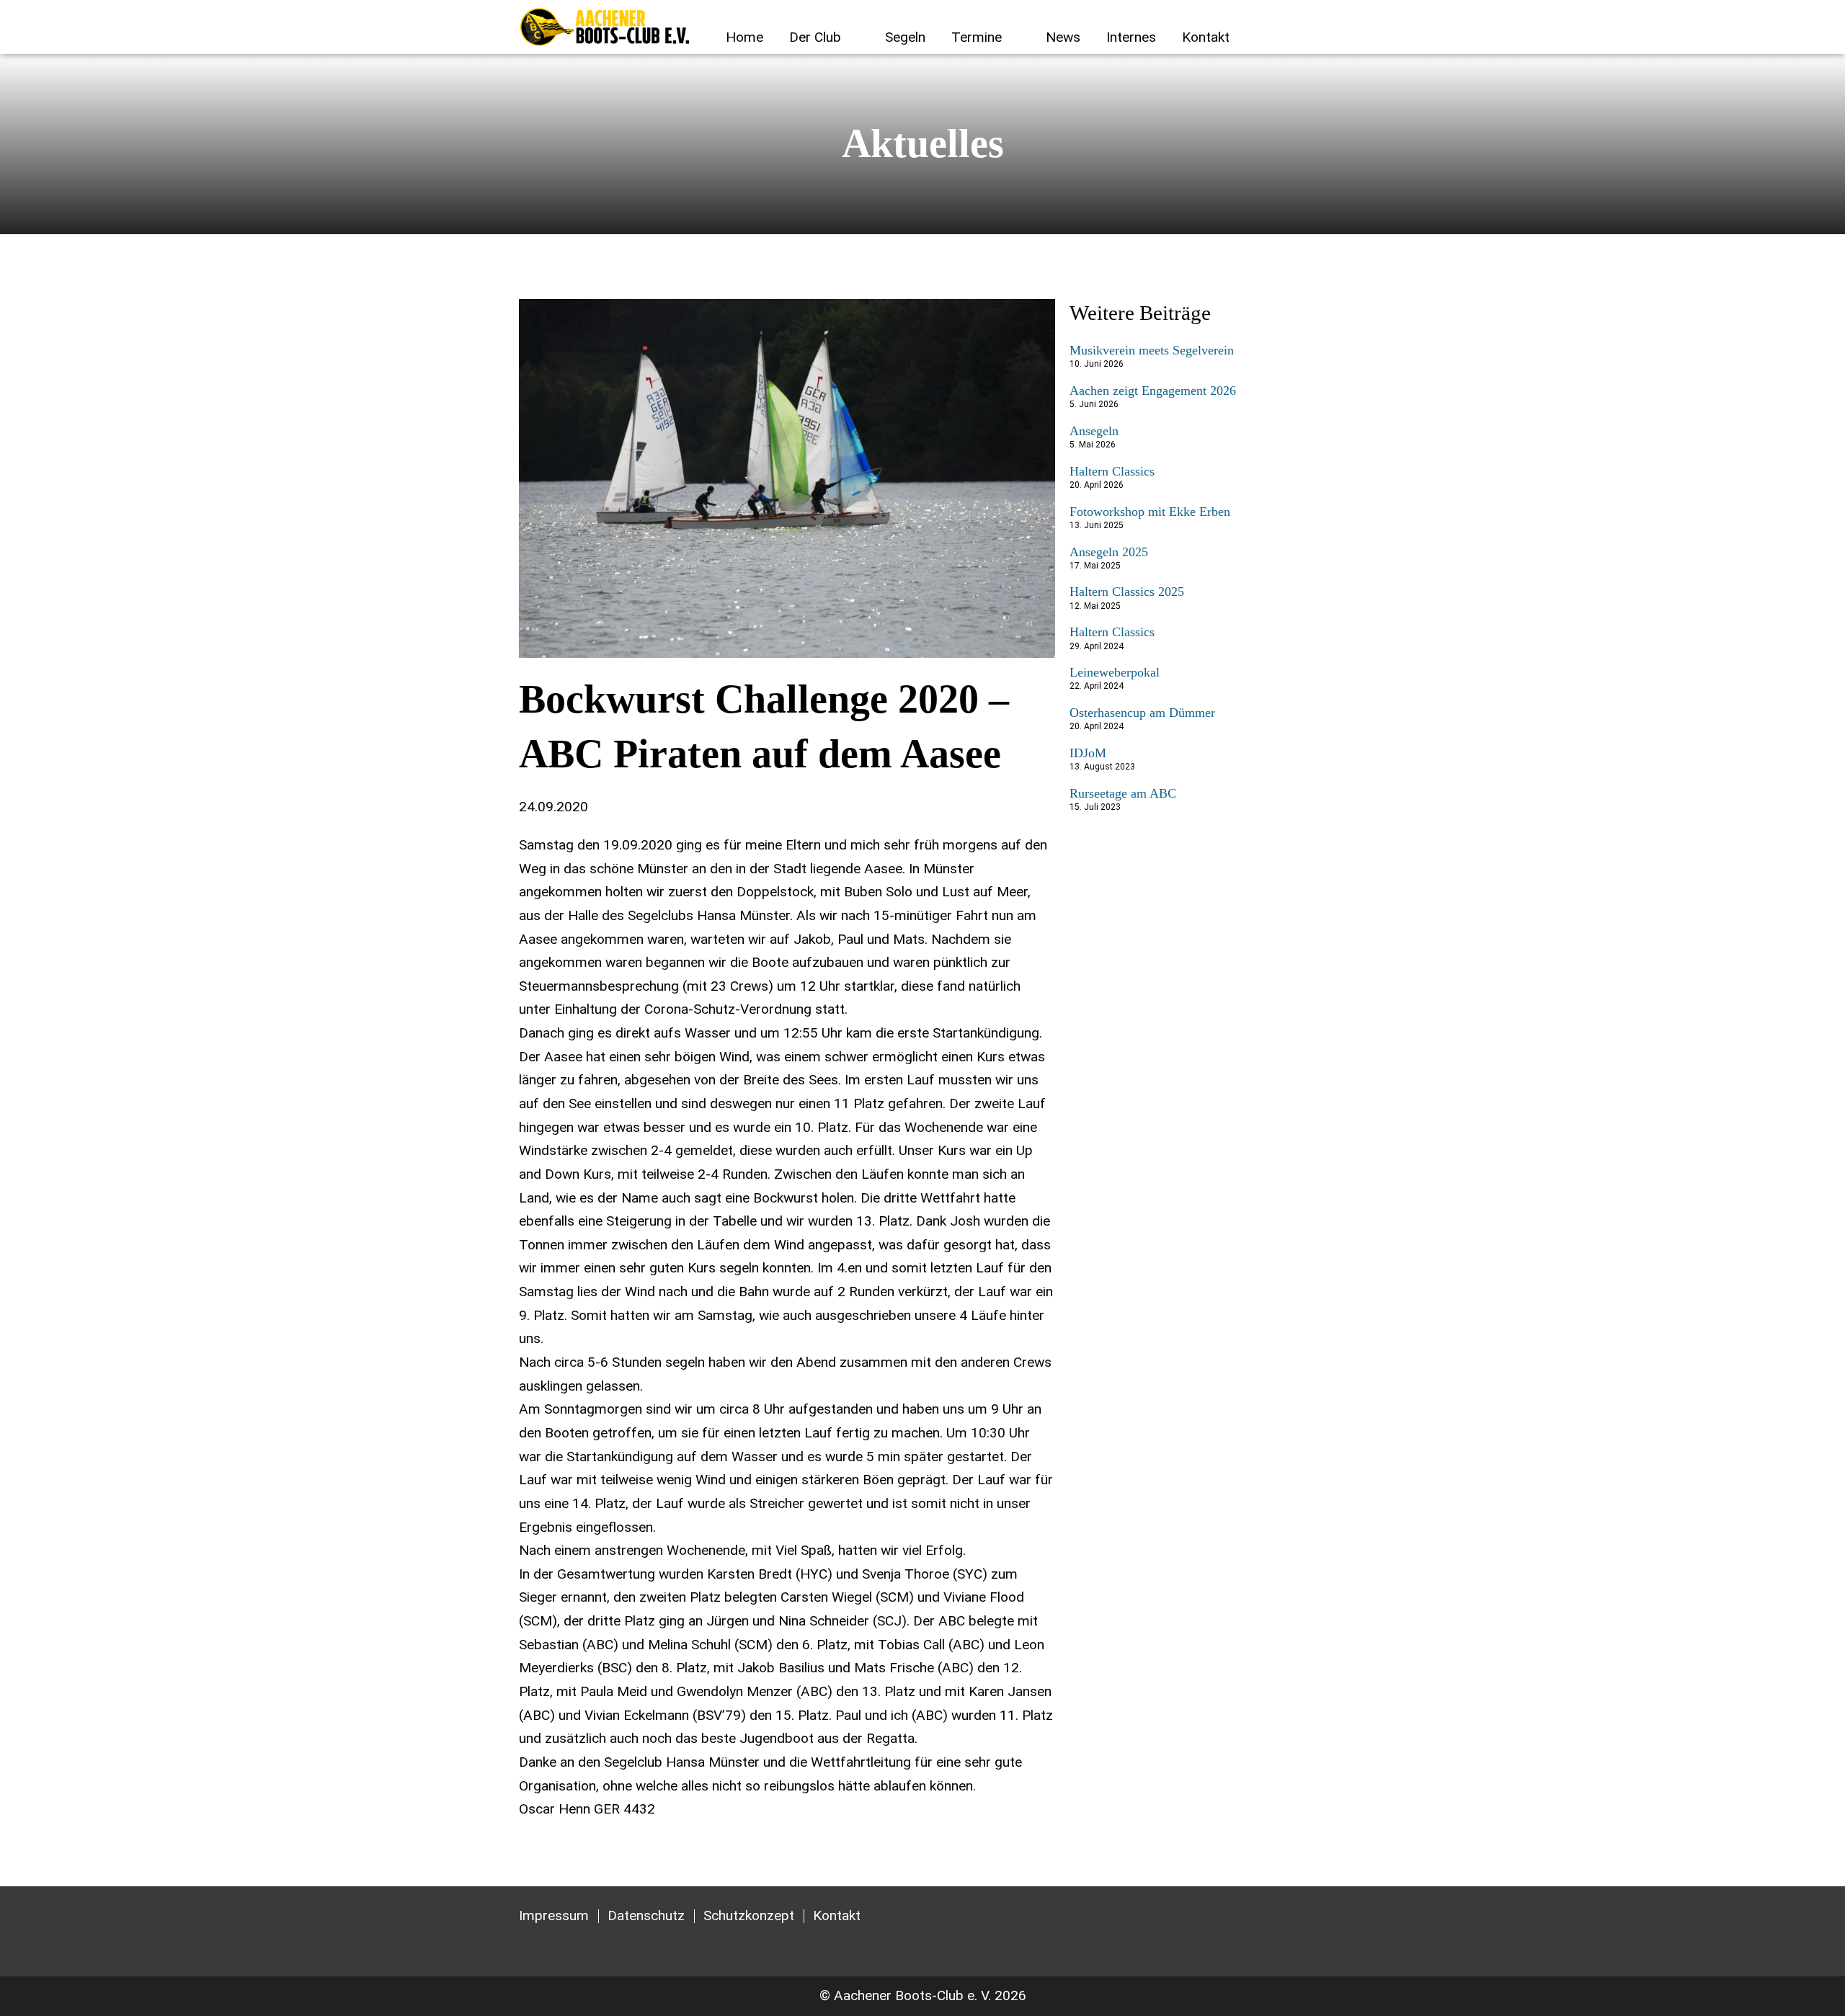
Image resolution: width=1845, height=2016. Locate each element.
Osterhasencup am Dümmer (1142, 713)
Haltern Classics (1112, 471)
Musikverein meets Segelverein (1152, 350)
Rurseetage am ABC (1123, 793)
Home (744, 37)
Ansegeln (1094, 431)
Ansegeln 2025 (1109, 552)
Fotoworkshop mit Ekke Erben (1150, 512)
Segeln (905, 37)
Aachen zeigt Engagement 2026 (1153, 391)
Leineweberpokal (1115, 672)
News (1063, 37)
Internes (1131, 37)
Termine (977, 37)
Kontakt (1206, 37)
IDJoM (1088, 753)
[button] (1315, 39)
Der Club (815, 37)
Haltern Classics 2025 (1127, 592)
